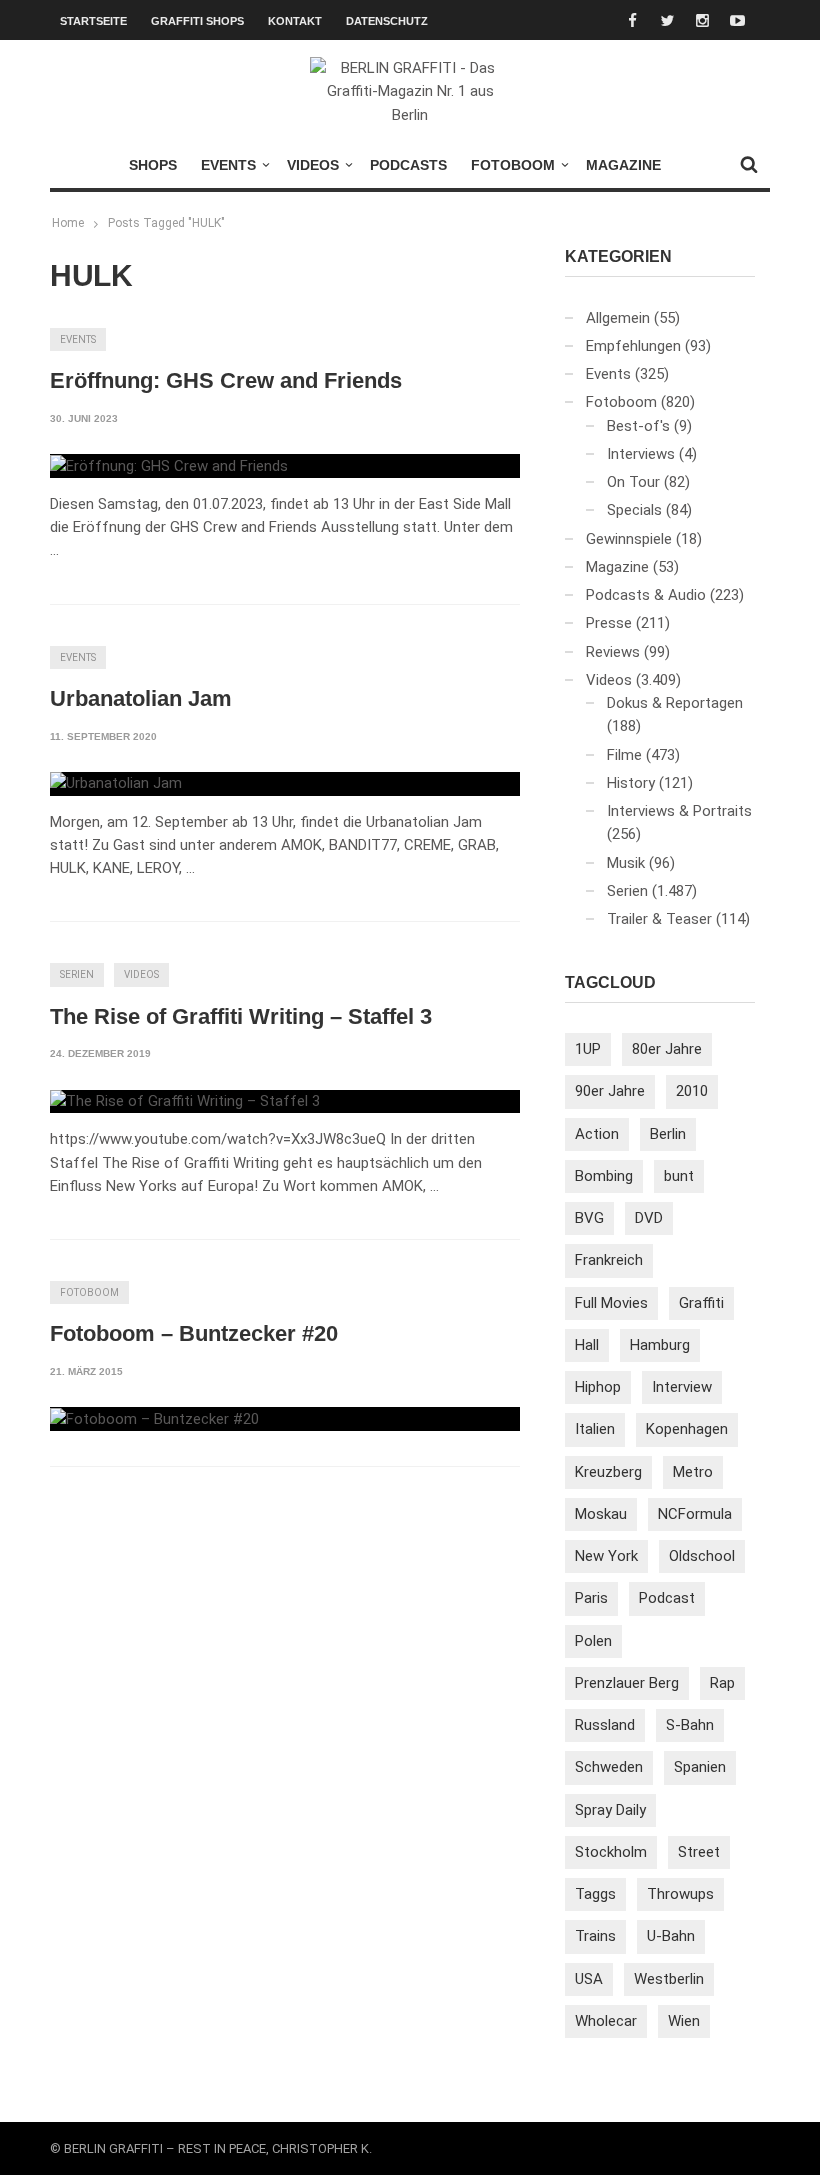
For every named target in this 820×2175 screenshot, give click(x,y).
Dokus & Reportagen (675, 703)
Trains (595, 1936)
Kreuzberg (608, 1472)
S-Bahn (690, 1725)
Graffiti (701, 1303)
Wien (684, 2021)
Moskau (601, 1514)
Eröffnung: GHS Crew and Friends (226, 380)
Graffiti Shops (197, 21)
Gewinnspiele (629, 539)
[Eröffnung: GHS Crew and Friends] (169, 466)
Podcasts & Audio (646, 595)
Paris (591, 1598)
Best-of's (638, 426)
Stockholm (611, 1852)
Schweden (609, 1767)
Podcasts (408, 165)
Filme (624, 755)
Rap (722, 1683)
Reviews (613, 652)
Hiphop (598, 1387)
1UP (588, 1049)
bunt (679, 1176)
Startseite (93, 21)
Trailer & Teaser (659, 919)
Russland (605, 1725)
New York (606, 1556)
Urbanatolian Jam (141, 698)
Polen (593, 1641)
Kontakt (295, 21)
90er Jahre (610, 1091)
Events (228, 165)
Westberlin (669, 1979)
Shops (153, 165)
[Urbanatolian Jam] (116, 784)
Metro (693, 1472)
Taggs (595, 1894)
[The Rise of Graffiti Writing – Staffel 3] (185, 1102)
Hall (587, 1345)
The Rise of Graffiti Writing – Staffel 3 (241, 1016)
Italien (595, 1429)
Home (68, 223)
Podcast (667, 1598)
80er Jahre (667, 1049)
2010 (692, 1091)
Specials (634, 510)
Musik (626, 863)
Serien (77, 974)
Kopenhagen (687, 1429)
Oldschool (702, 1556)
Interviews (641, 454)
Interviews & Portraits (679, 811)
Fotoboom (513, 165)
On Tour (633, 482)
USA (589, 1979)
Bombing (604, 1176)
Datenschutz (387, 21)
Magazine (623, 165)
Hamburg (660, 1345)
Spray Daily (610, 1810)
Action (597, 1134)
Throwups (680, 1894)
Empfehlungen (633, 346)
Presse (609, 623)
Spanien (700, 1767)
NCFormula (695, 1514)
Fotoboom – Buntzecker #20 (194, 1333)
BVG (589, 1218)
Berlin (668, 1134)
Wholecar (606, 2021)
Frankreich (609, 1260)
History (631, 783)
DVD (649, 1218)
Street (699, 1852)
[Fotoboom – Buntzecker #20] (154, 1419)
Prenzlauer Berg (627, 1683)
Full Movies (611, 1303)
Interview (682, 1387)
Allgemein (618, 318)
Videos (313, 165)
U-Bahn (671, 1936)
